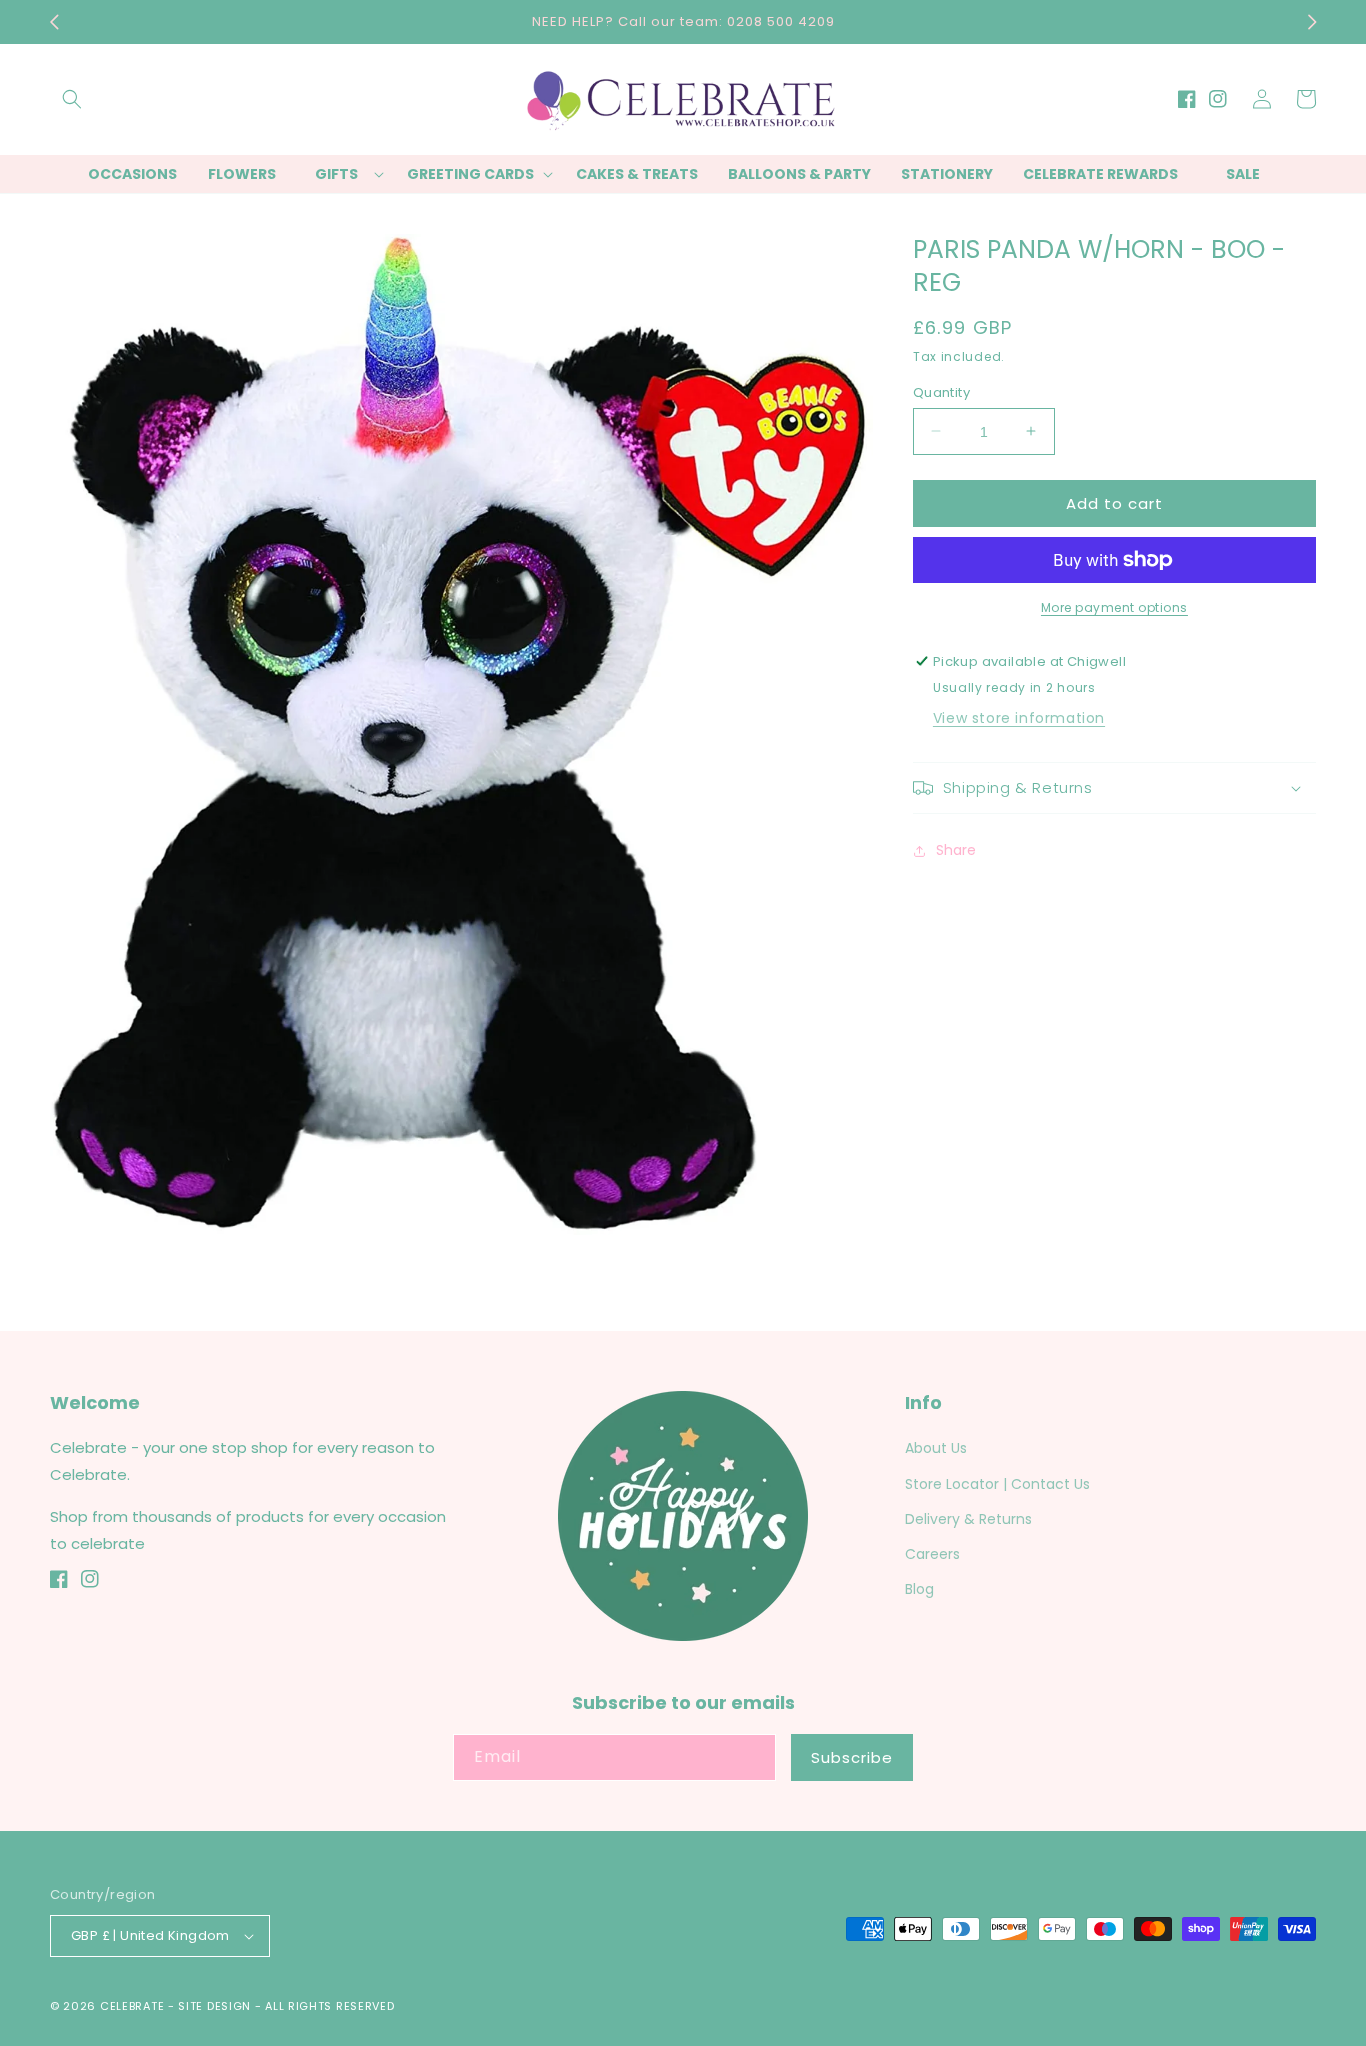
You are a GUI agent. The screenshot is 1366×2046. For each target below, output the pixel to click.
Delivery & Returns (968, 1519)
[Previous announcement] (54, 22)
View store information (1019, 718)
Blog (919, 1589)
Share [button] (956, 850)
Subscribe (852, 1757)
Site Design (214, 2006)
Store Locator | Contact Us (997, 1484)
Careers (932, 1554)
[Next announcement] (1312, 22)
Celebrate (132, 2006)
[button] (72, 99)
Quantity (941, 391)
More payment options (1114, 607)
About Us (936, 1448)
